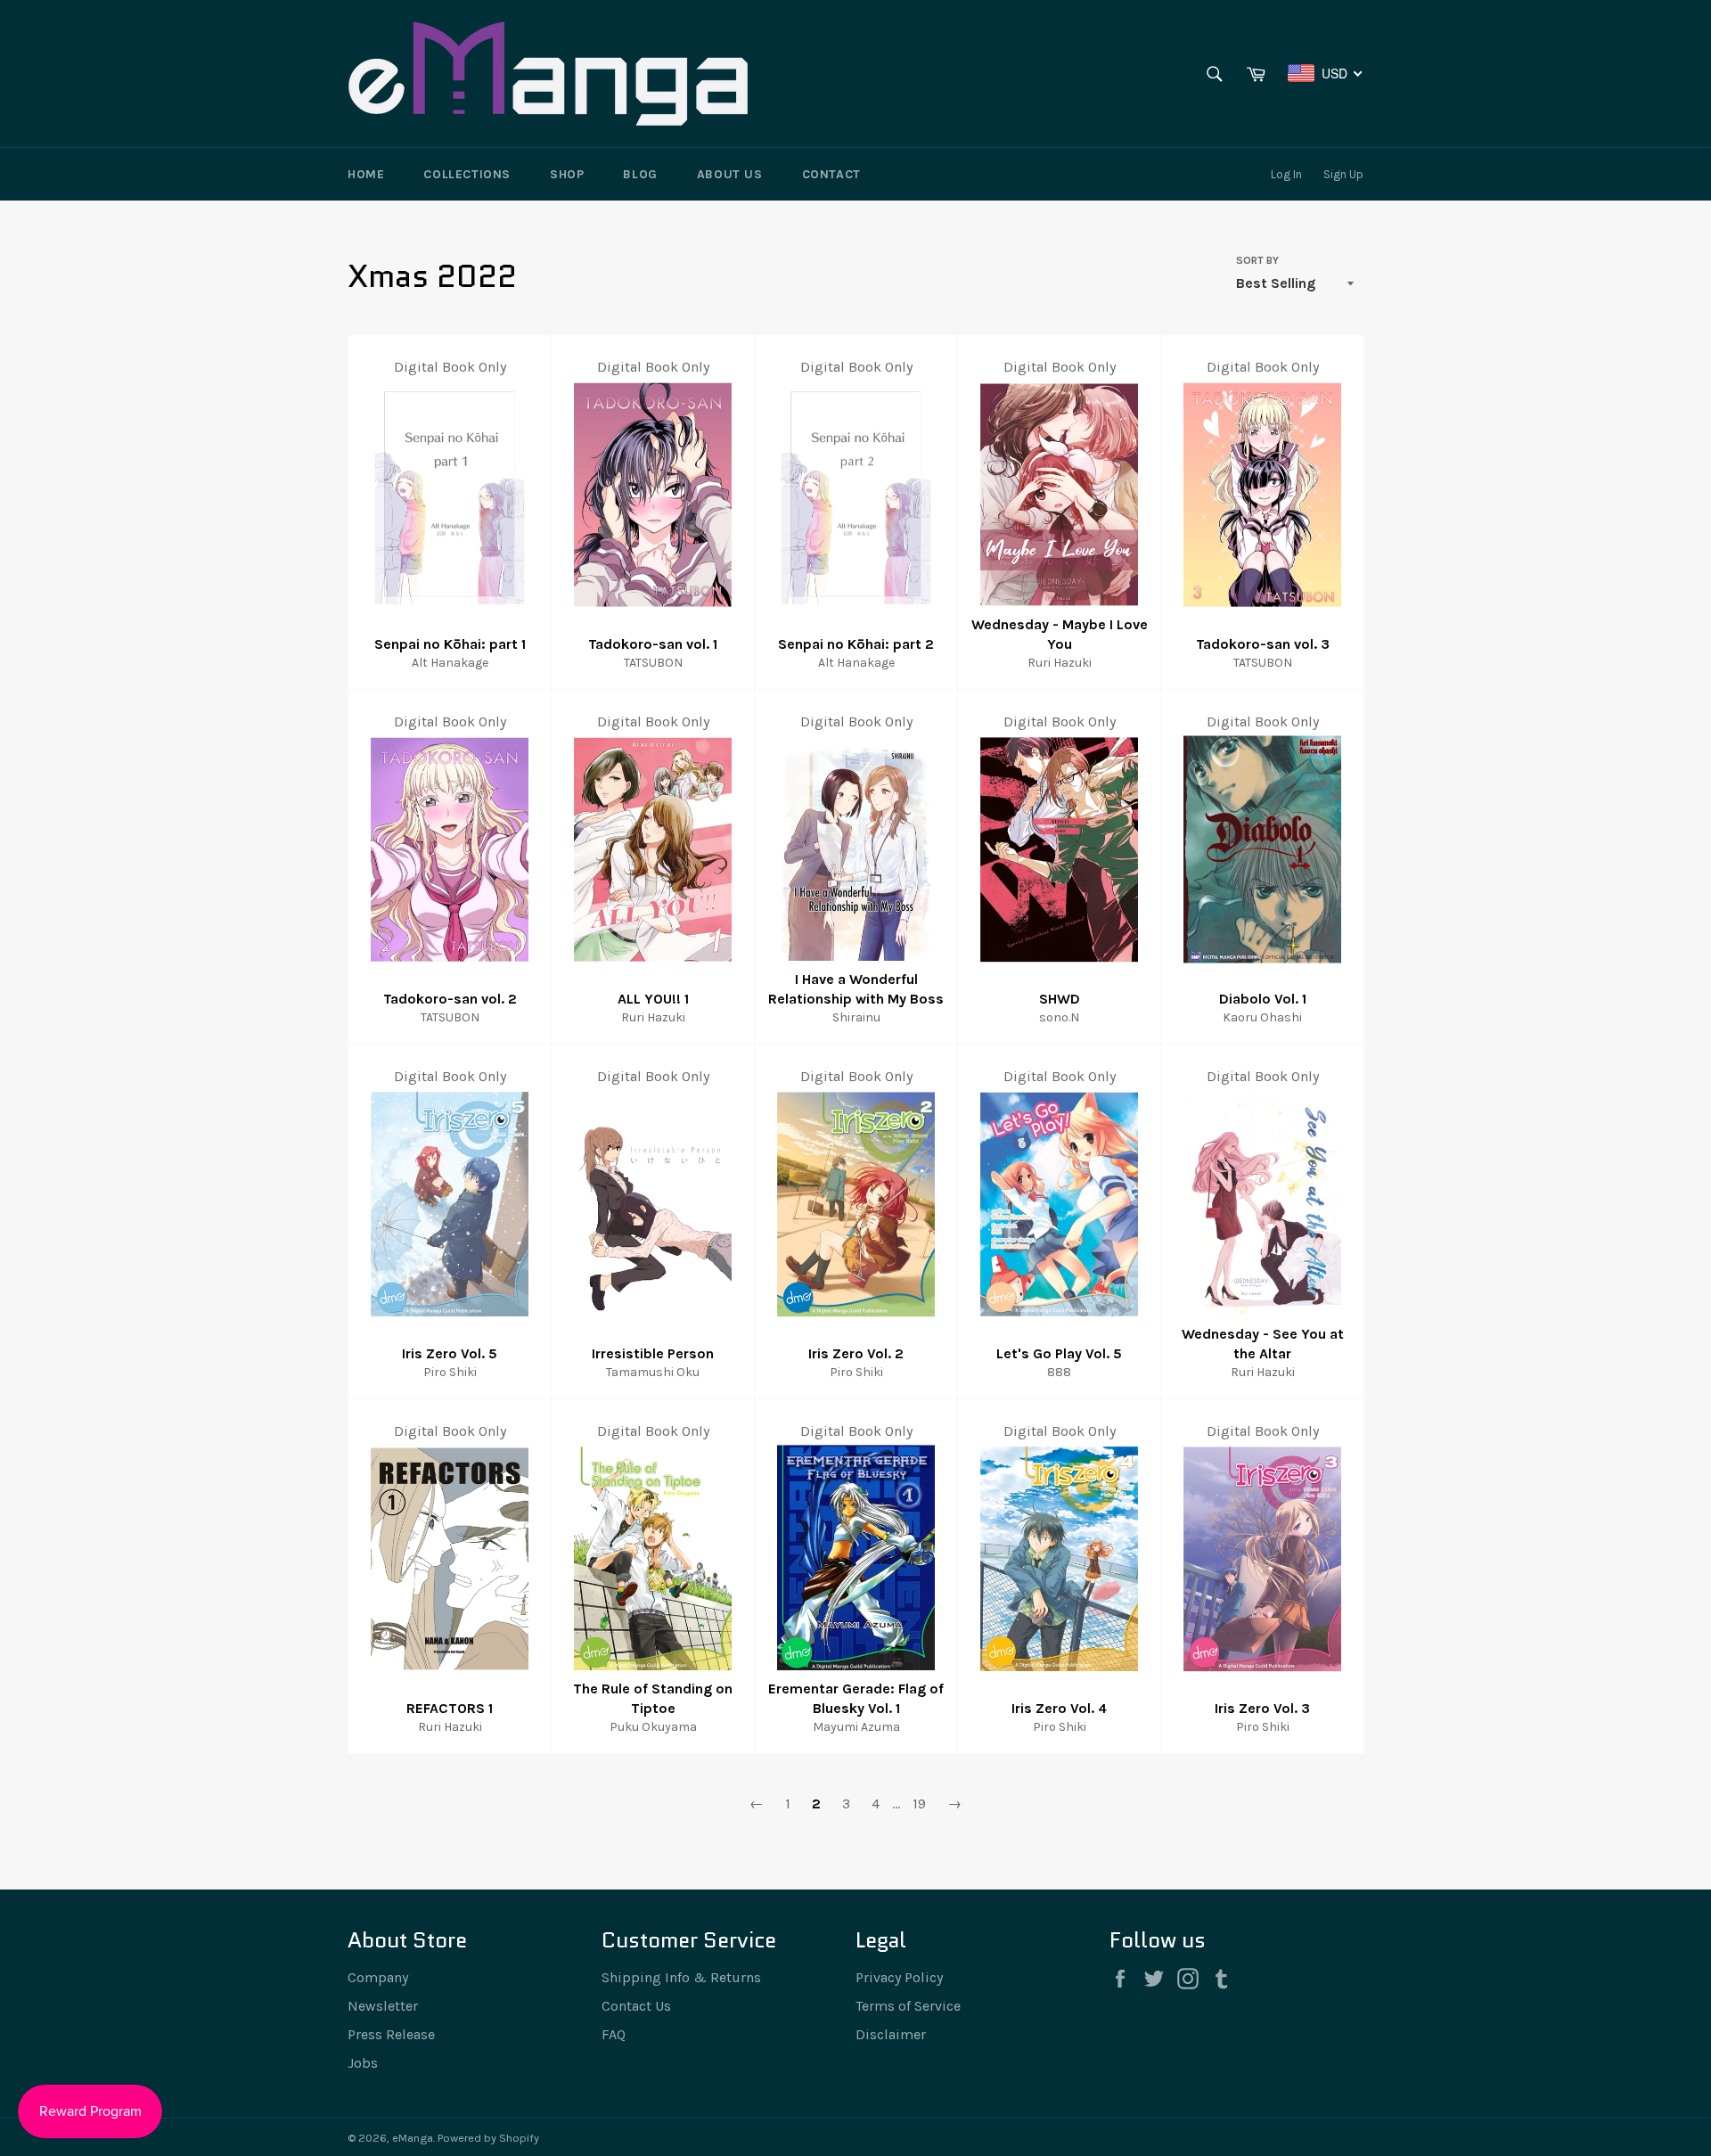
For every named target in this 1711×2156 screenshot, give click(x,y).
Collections (467, 174)
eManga (413, 2138)
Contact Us (636, 2006)
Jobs (363, 2063)
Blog (640, 174)
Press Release (391, 2034)
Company (378, 1977)
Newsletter (383, 2006)
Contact (831, 174)
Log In (1286, 174)
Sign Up (1343, 174)
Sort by (1257, 260)
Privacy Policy (899, 1977)
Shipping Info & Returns (681, 1977)
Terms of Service (908, 2006)
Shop (567, 174)
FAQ (614, 2034)
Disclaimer (891, 2034)
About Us (730, 174)
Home (366, 174)
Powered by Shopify (488, 2138)
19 (919, 1803)
